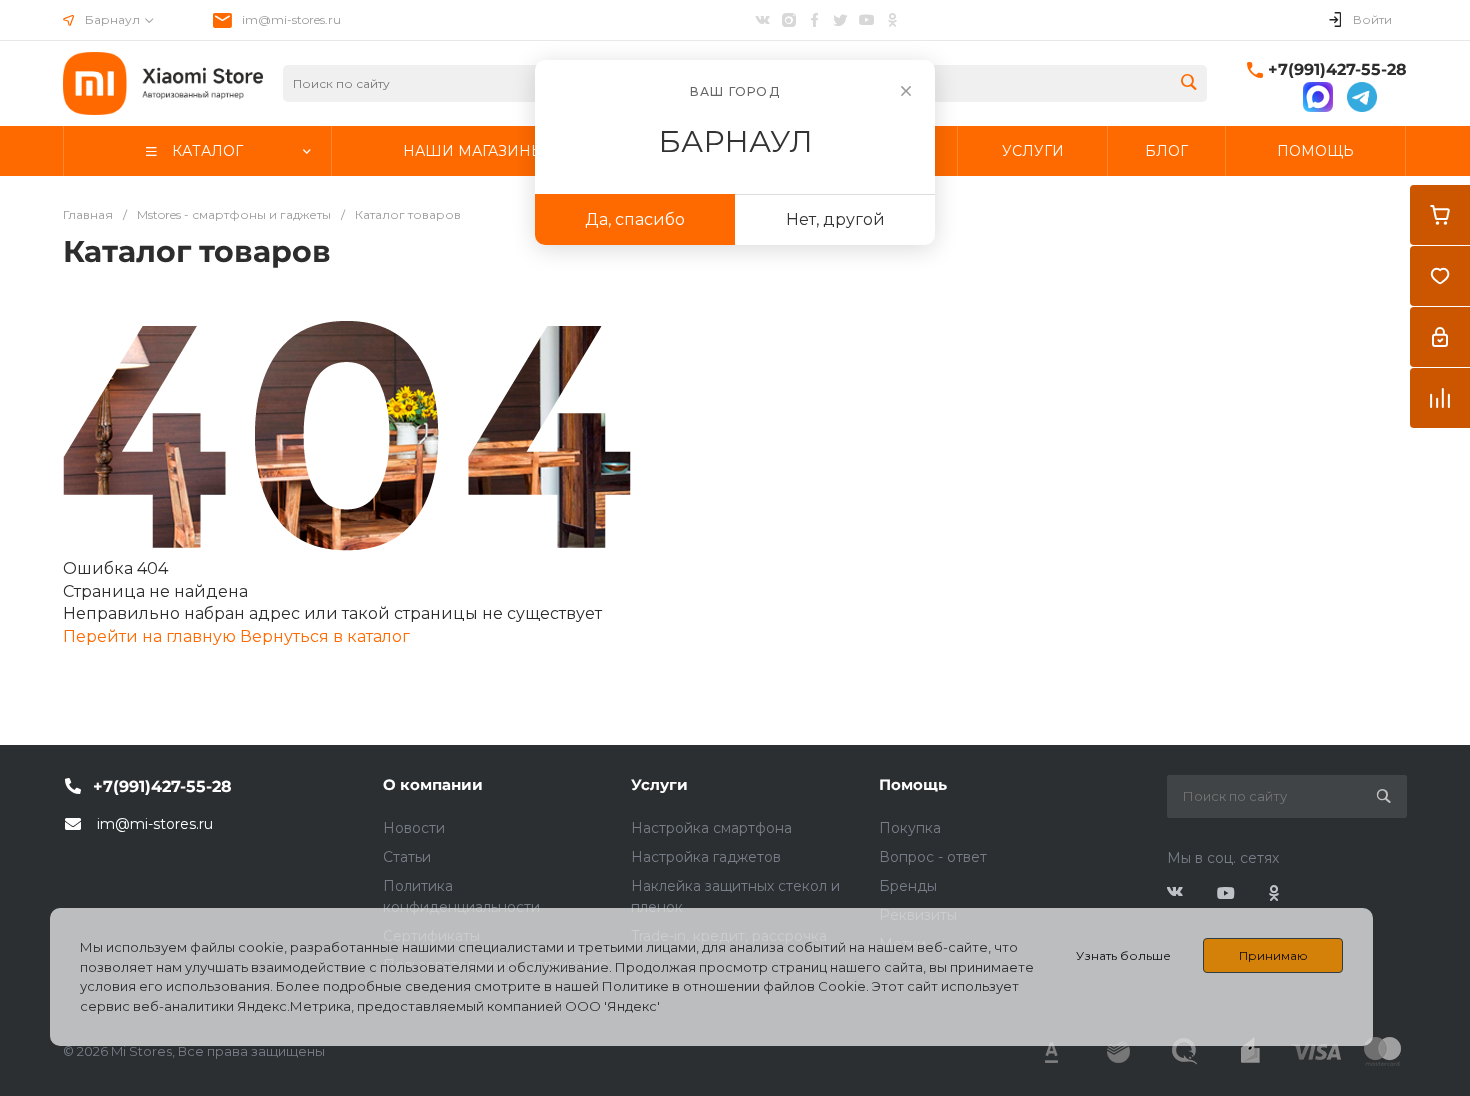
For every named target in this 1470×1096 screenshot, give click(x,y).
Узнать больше (1123, 955)
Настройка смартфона (711, 828)
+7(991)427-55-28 (1337, 69)
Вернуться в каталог (325, 636)
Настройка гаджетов (706, 857)
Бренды (908, 886)
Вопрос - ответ (933, 857)
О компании (433, 784)
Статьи (407, 857)
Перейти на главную (151, 636)
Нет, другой (835, 219)
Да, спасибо (635, 219)
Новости (414, 828)
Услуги (659, 784)
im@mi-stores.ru (291, 19)
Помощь (913, 784)
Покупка (910, 828)
